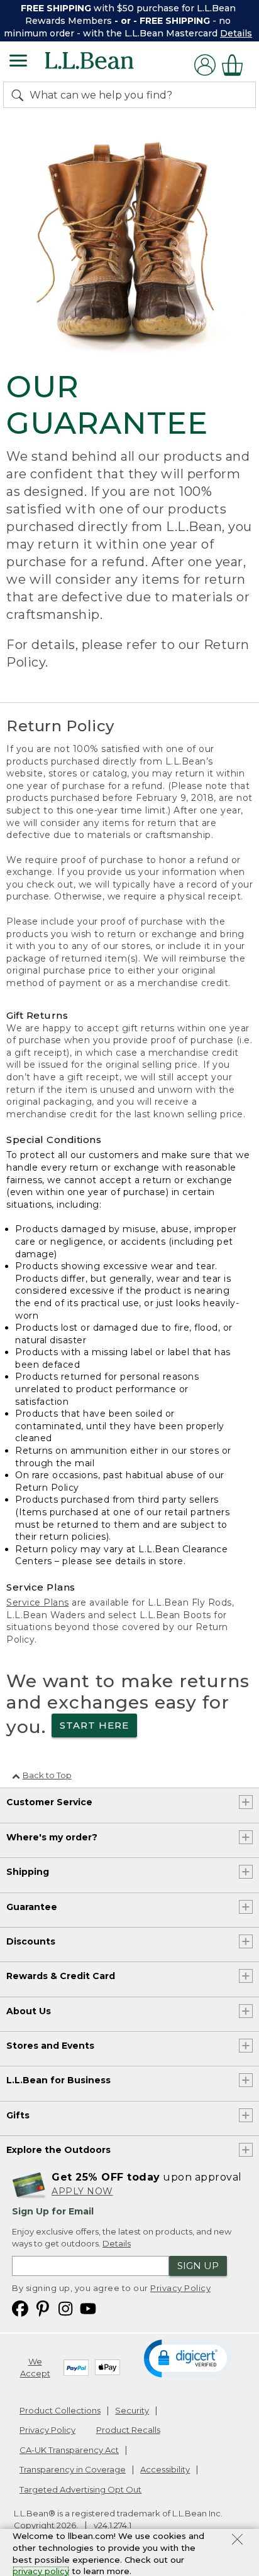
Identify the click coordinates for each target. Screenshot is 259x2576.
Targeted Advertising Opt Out (80, 2489)
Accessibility (165, 2469)
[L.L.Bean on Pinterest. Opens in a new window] (43, 2308)
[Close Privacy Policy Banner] (237, 2541)
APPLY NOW (82, 2191)
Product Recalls (128, 2430)
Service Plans (38, 1602)
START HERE (94, 1725)
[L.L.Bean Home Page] (107, 65)
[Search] (20, 95)
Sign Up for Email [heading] (53, 2211)
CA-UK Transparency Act (69, 2450)
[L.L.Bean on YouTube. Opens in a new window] (88, 2308)
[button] (188, 2358)
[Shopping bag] (236, 65)
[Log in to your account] (205, 65)
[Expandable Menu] (18, 62)
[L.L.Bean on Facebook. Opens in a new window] (20, 2308)
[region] (129, 21)
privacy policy (41, 2571)
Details (236, 33)
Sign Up (198, 2266)
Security (132, 2410)
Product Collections (60, 2410)
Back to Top (47, 1775)
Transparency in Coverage (73, 2469)
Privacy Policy (180, 2288)
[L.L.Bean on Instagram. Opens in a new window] (65, 2308)
